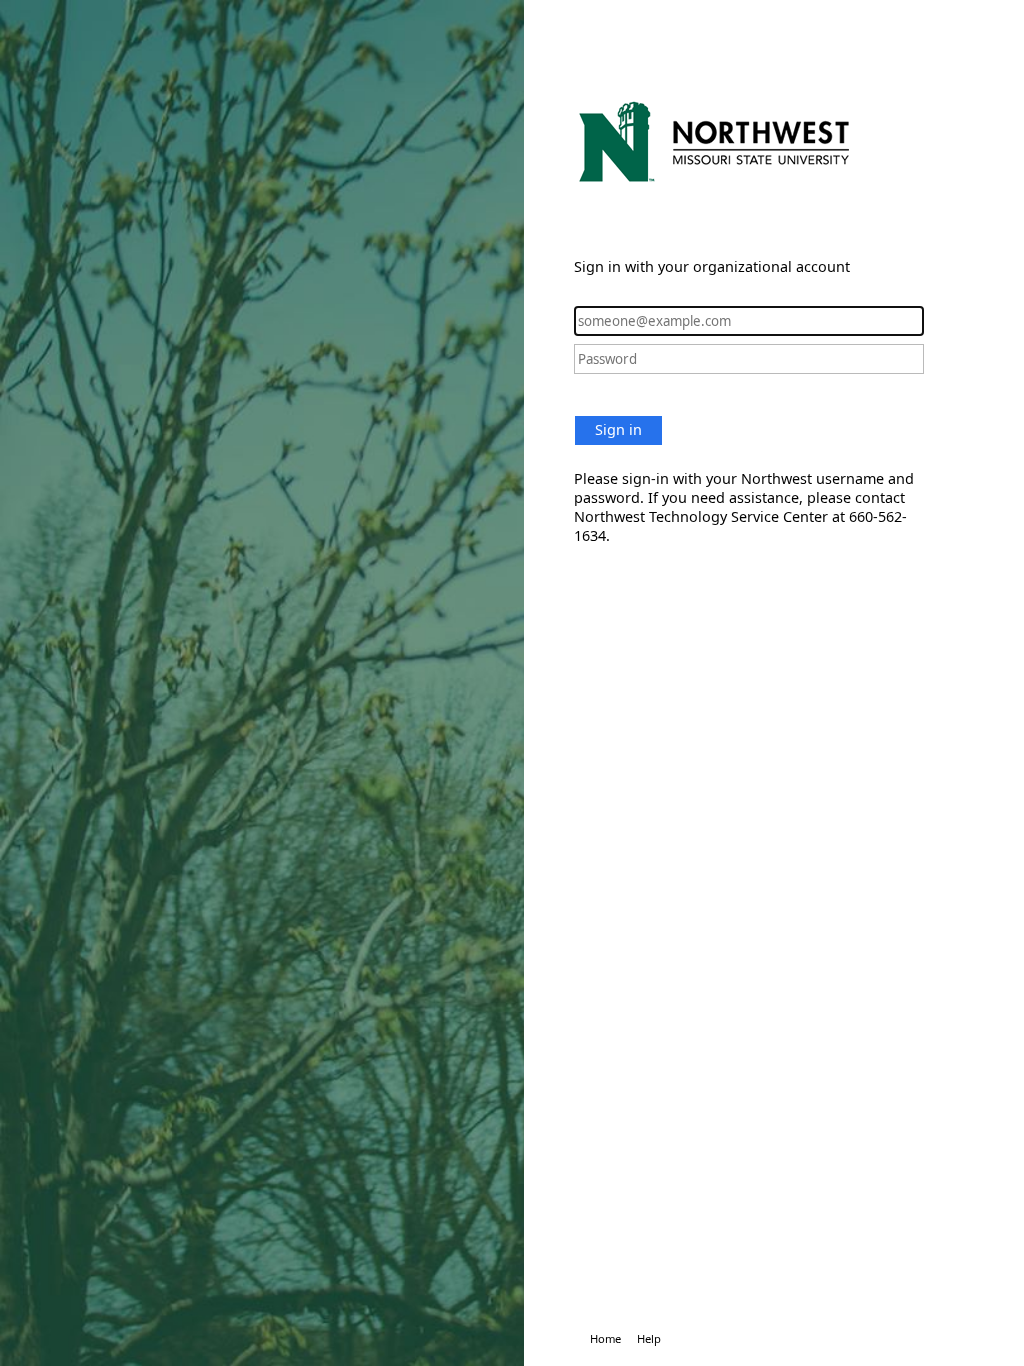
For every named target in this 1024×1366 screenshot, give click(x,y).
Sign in (618, 429)
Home (605, 1338)
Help (649, 1338)
